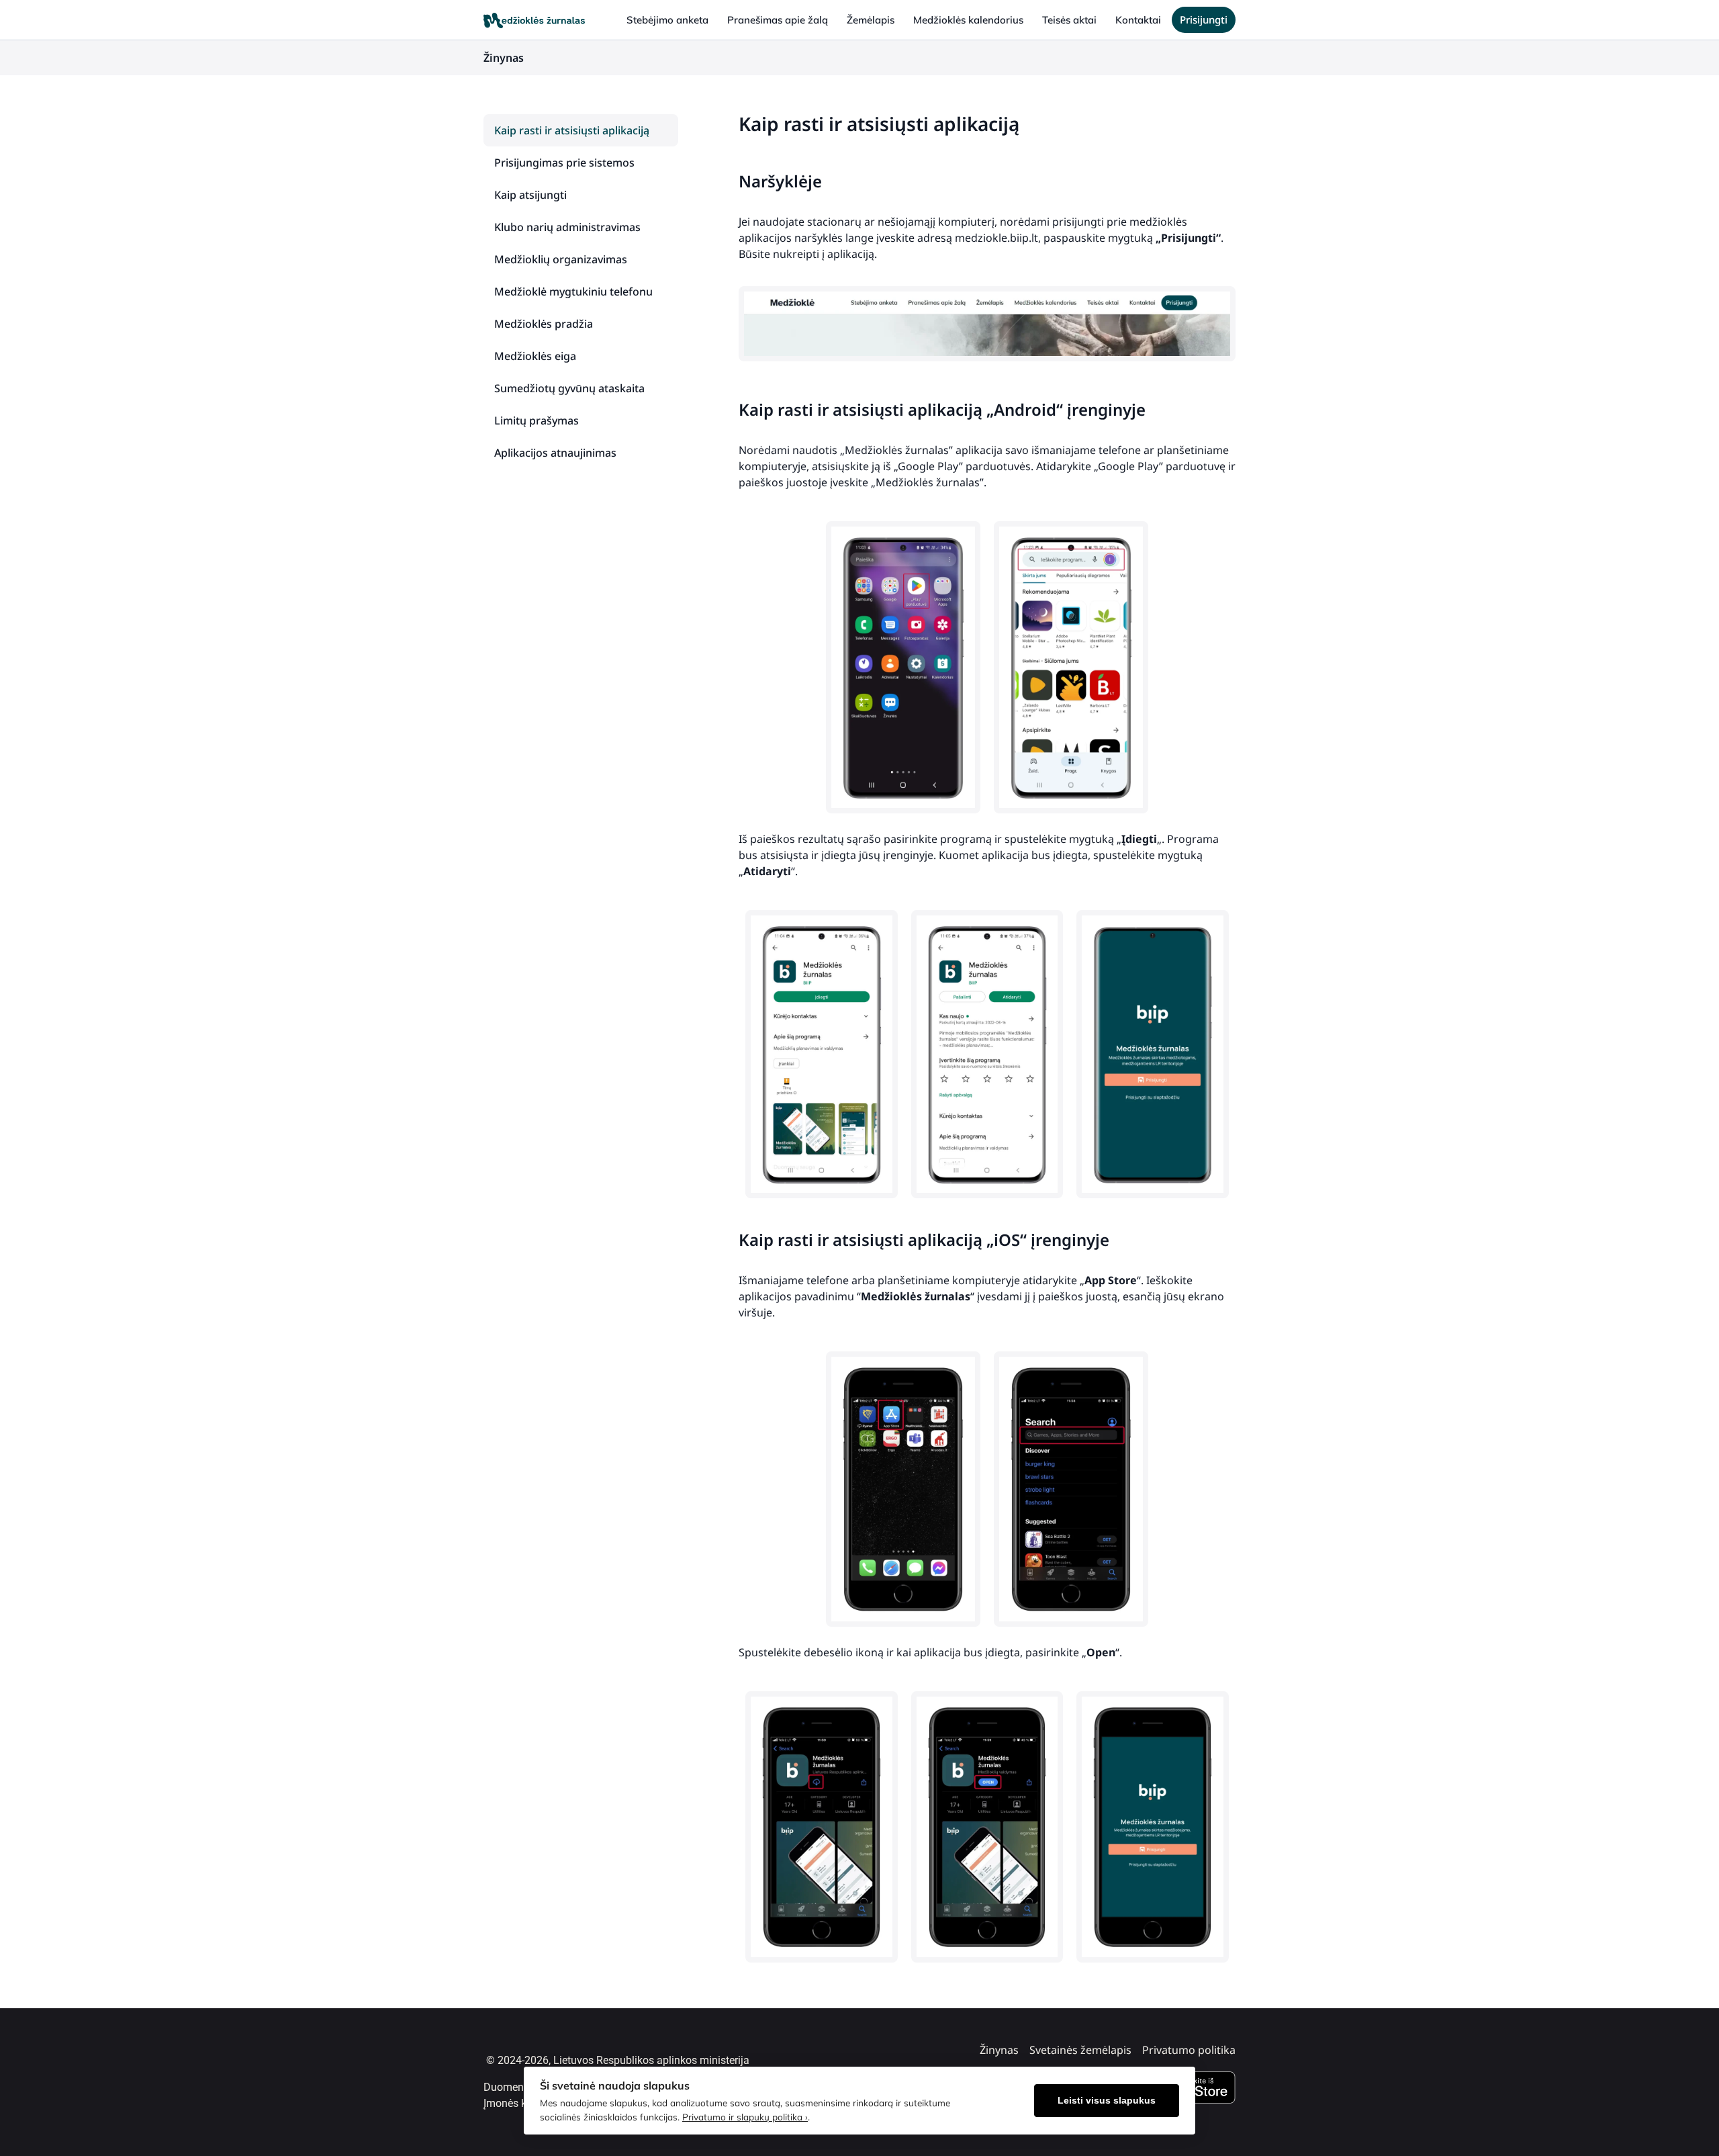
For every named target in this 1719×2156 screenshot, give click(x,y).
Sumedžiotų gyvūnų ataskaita (569, 388)
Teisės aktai (1069, 20)
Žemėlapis (871, 20)
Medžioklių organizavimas (561, 259)
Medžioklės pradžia (544, 324)
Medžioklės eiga (535, 356)
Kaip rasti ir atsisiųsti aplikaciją (572, 130)
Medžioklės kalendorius (968, 20)
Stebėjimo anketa (667, 20)
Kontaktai (1138, 20)
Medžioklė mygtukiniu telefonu (573, 291)
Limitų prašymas (537, 420)
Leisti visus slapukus (1107, 2101)
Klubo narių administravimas (567, 227)
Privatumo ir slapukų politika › (745, 2117)
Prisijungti (1204, 19)
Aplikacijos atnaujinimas (555, 453)
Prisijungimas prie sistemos (564, 163)
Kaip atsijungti (530, 195)
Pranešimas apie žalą (778, 20)
